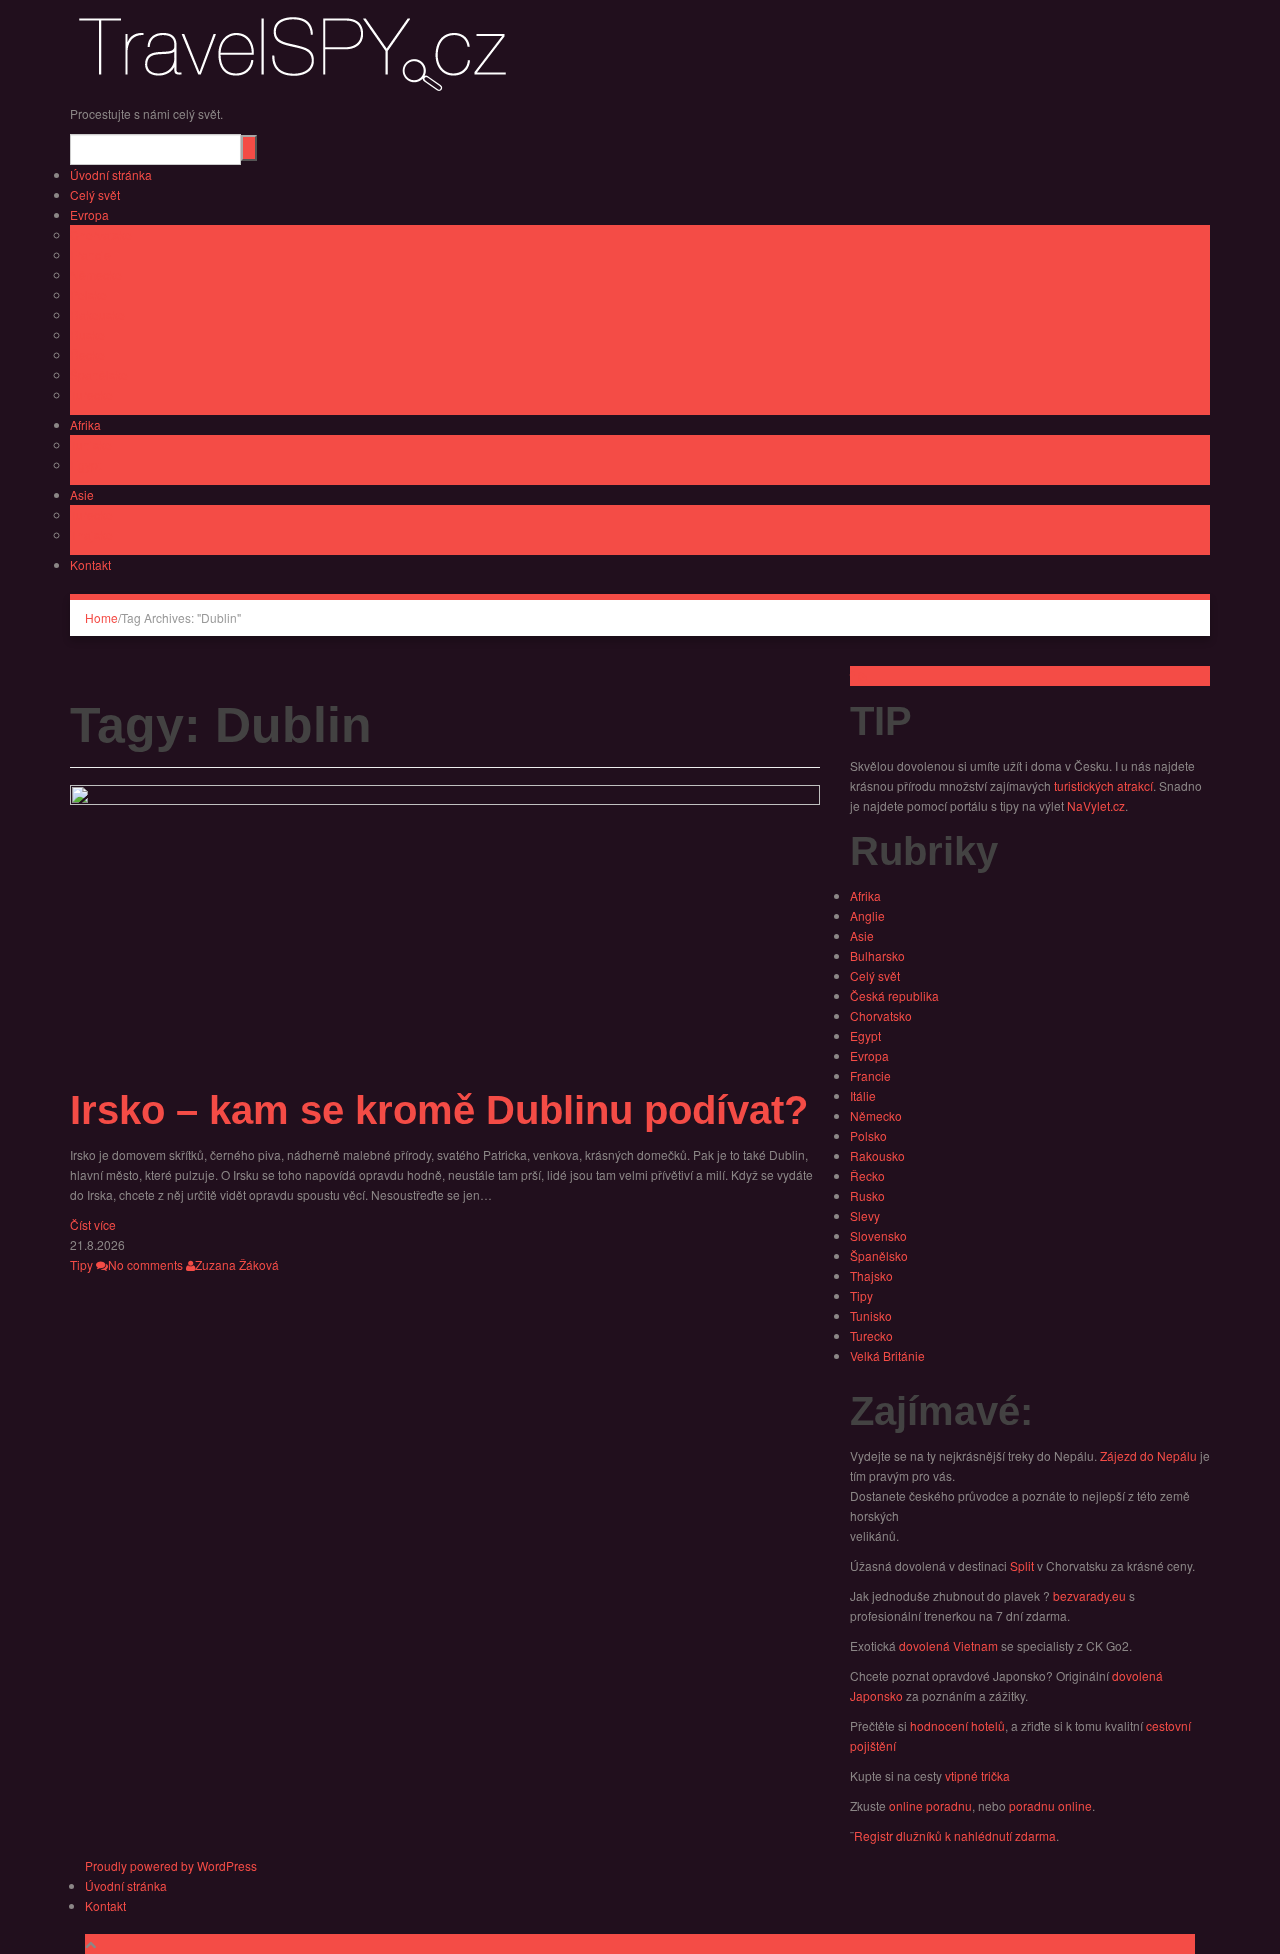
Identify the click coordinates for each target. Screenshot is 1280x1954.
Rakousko (97, 314)
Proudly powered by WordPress (171, 1865)
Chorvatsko (101, 234)
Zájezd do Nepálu (1148, 1455)
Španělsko (99, 374)
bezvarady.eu (1089, 1595)
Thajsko (91, 534)
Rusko (87, 334)
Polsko (88, 294)
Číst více (93, 1224)
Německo (96, 274)
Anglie (867, 915)
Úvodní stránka (111, 174)
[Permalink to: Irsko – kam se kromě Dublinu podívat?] (445, 930)
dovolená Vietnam (948, 1645)
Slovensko (878, 1235)
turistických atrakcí (1103, 785)
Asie (82, 494)
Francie (90, 254)
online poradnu (930, 1805)
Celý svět (95, 194)
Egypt (85, 464)
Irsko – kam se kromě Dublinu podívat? (439, 1110)
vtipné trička (977, 1775)
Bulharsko (877, 955)
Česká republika (894, 995)
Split (1022, 1565)
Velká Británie (887, 1355)
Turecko (91, 394)
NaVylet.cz (1096, 805)
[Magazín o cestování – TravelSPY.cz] (299, 49)
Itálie (863, 1095)
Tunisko (91, 444)
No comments (145, 1264)
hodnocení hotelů (957, 1725)
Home (101, 617)
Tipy (81, 1264)
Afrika (85, 424)
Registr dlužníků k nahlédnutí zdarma (955, 1835)
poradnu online (1050, 1805)
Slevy (865, 1215)
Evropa (89, 214)
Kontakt (90, 564)
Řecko (87, 354)
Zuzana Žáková (237, 1264)
